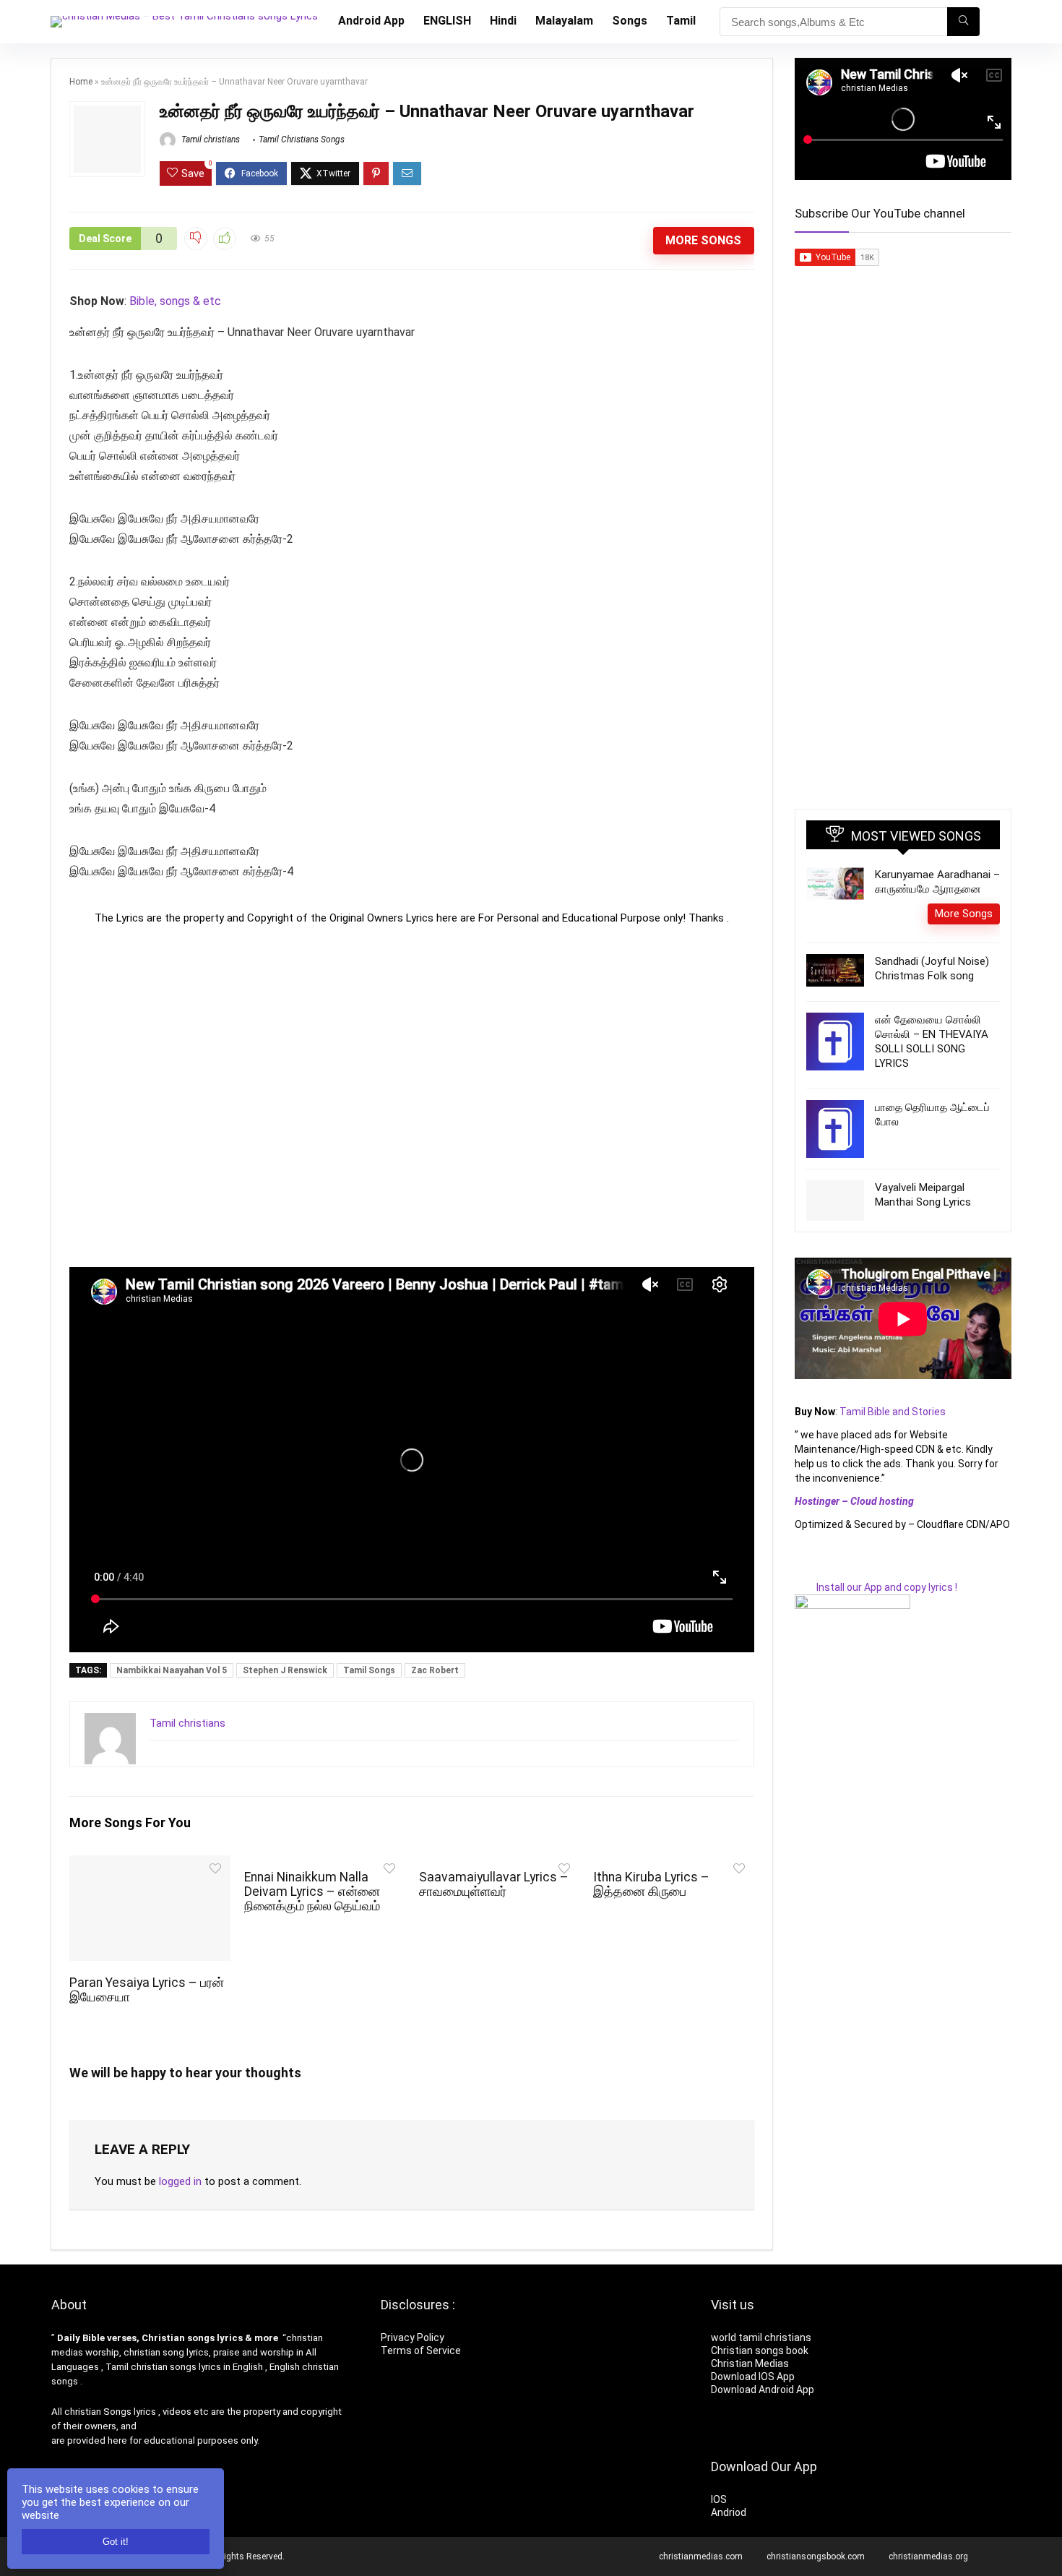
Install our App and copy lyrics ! (876, 1587)
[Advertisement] (412, 1096)
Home (81, 82)
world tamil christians (761, 2337)
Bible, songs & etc (177, 301)
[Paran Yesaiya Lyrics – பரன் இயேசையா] (150, 1865)
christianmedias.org (928, 2556)
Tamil (681, 21)
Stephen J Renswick (285, 1670)
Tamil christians (210, 139)
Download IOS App (753, 2377)
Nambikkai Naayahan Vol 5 (172, 1670)
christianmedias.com (701, 2556)
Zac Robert (435, 1670)
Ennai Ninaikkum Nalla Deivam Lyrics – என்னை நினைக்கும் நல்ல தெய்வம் (312, 1892)
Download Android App (763, 2390)
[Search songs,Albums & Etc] (963, 22)
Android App (371, 21)
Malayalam (564, 21)
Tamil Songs (369, 1670)
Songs (630, 21)
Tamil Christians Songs (302, 139)
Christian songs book (760, 2350)
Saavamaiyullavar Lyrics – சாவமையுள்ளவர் (494, 1884)
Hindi (503, 21)
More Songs (703, 240)
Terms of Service (421, 2350)
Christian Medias (751, 2364)
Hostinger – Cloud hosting (854, 1501)
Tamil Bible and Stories (894, 1412)
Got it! (116, 2542)
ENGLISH (447, 21)
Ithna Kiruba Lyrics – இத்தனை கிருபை (651, 1884)
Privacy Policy (413, 2337)
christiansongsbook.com (816, 2556)
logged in (180, 2181)
